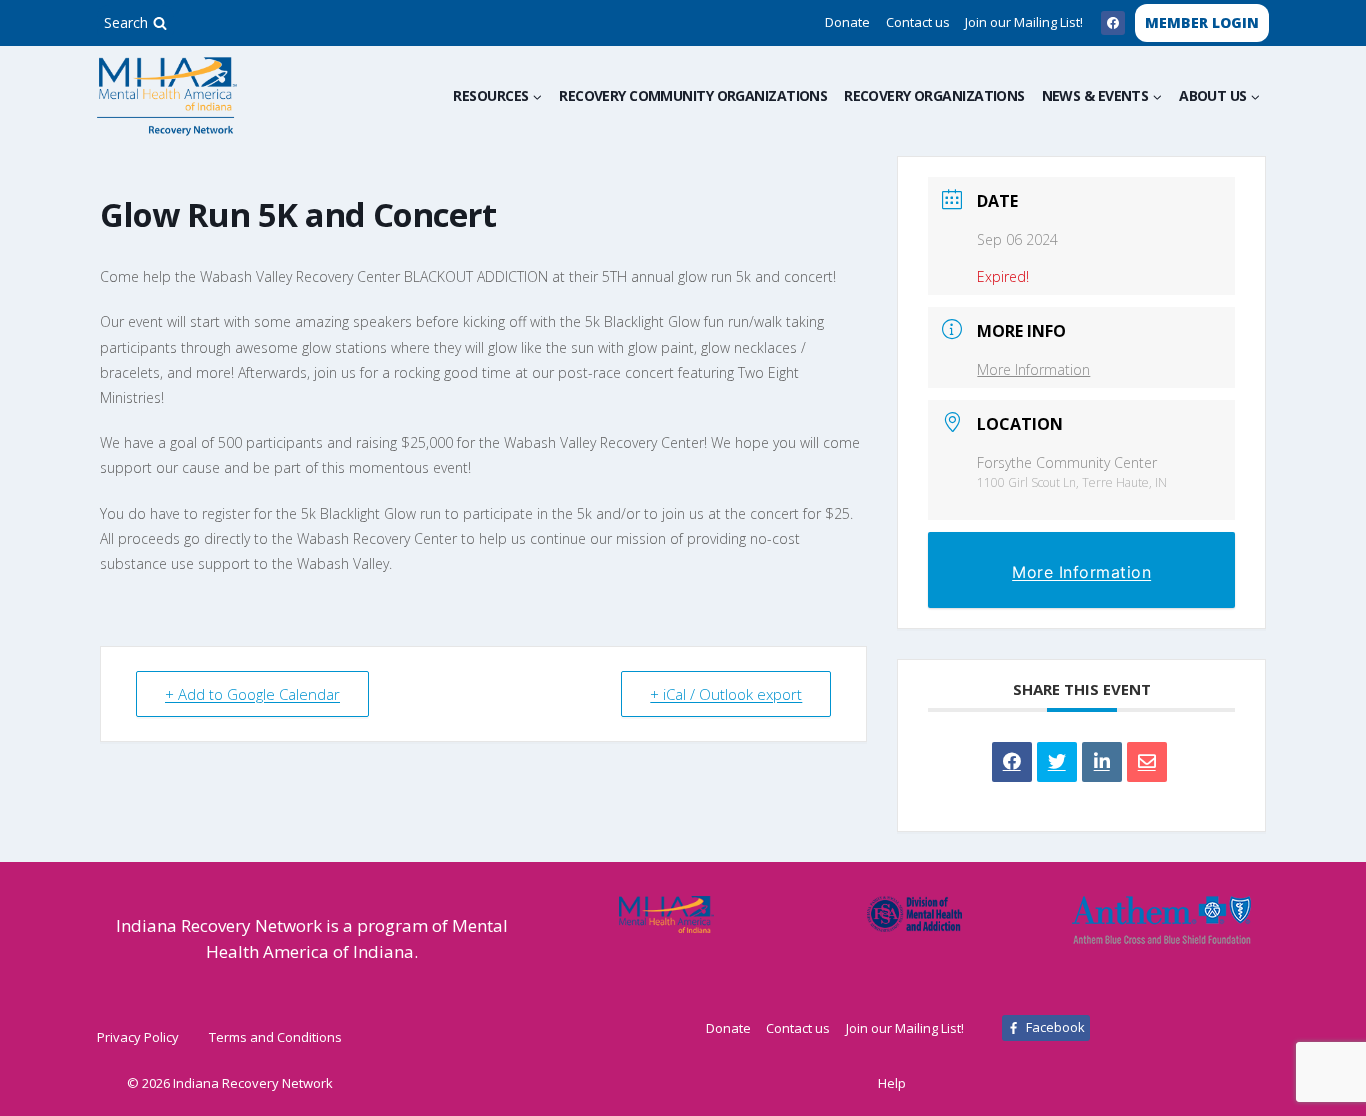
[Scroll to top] (1318, 1078)
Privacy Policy (138, 1037)
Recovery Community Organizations (693, 95)
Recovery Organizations (934, 95)
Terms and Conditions (275, 1037)
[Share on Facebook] (1012, 762)
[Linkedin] (1102, 762)
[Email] (1147, 762)
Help (892, 1083)
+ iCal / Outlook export (726, 694)
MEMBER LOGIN (1202, 22)
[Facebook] (1113, 23)
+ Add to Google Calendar (252, 694)
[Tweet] (1057, 762)
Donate (847, 22)
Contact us (918, 22)
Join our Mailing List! (1024, 22)
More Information (1033, 369)
